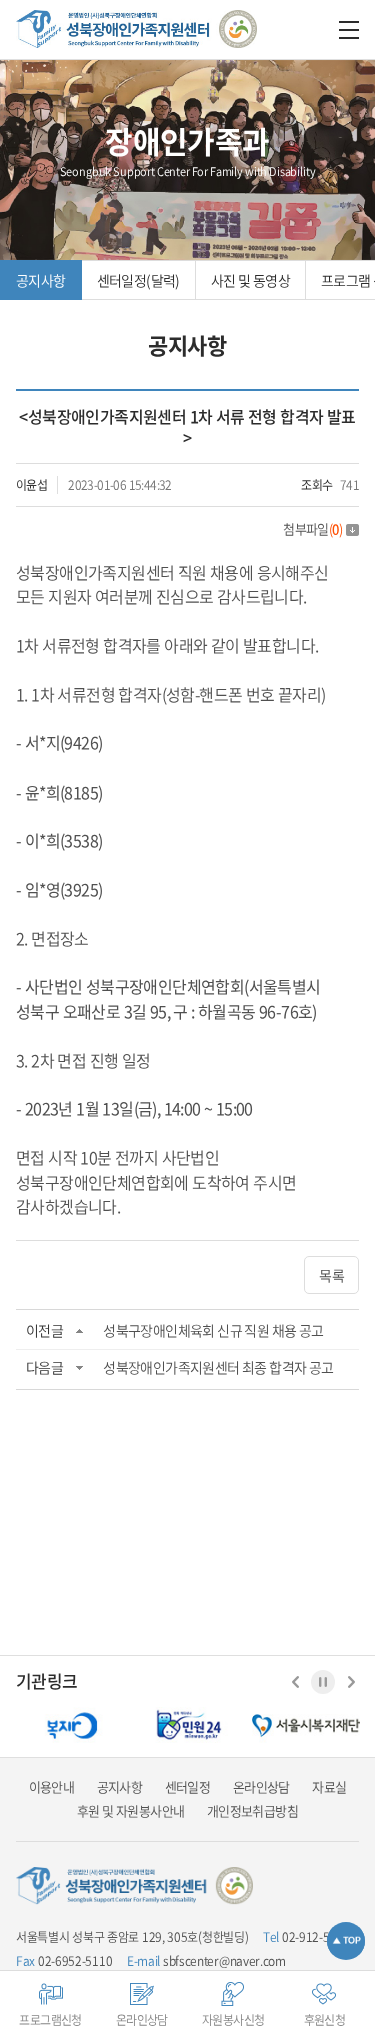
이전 (295, 1682)
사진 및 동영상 (250, 280)
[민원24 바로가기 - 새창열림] (188, 1725)
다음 (351, 1682)
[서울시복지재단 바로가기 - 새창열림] (306, 1725)
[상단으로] (346, 1941)
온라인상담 (261, 1787)
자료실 (329, 1787)
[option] (70, 1725)
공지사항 (41, 280)
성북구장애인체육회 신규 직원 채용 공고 (213, 1330)
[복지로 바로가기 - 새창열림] (70, 1725)
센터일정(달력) (138, 280)
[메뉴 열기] (349, 30)
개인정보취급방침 (252, 1811)
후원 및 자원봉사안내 (130, 1811)
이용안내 (52, 1787)
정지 (323, 1682)
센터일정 (188, 1787)
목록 (331, 1275)
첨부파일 (312, 528)
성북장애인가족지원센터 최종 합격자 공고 (218, 1367)
